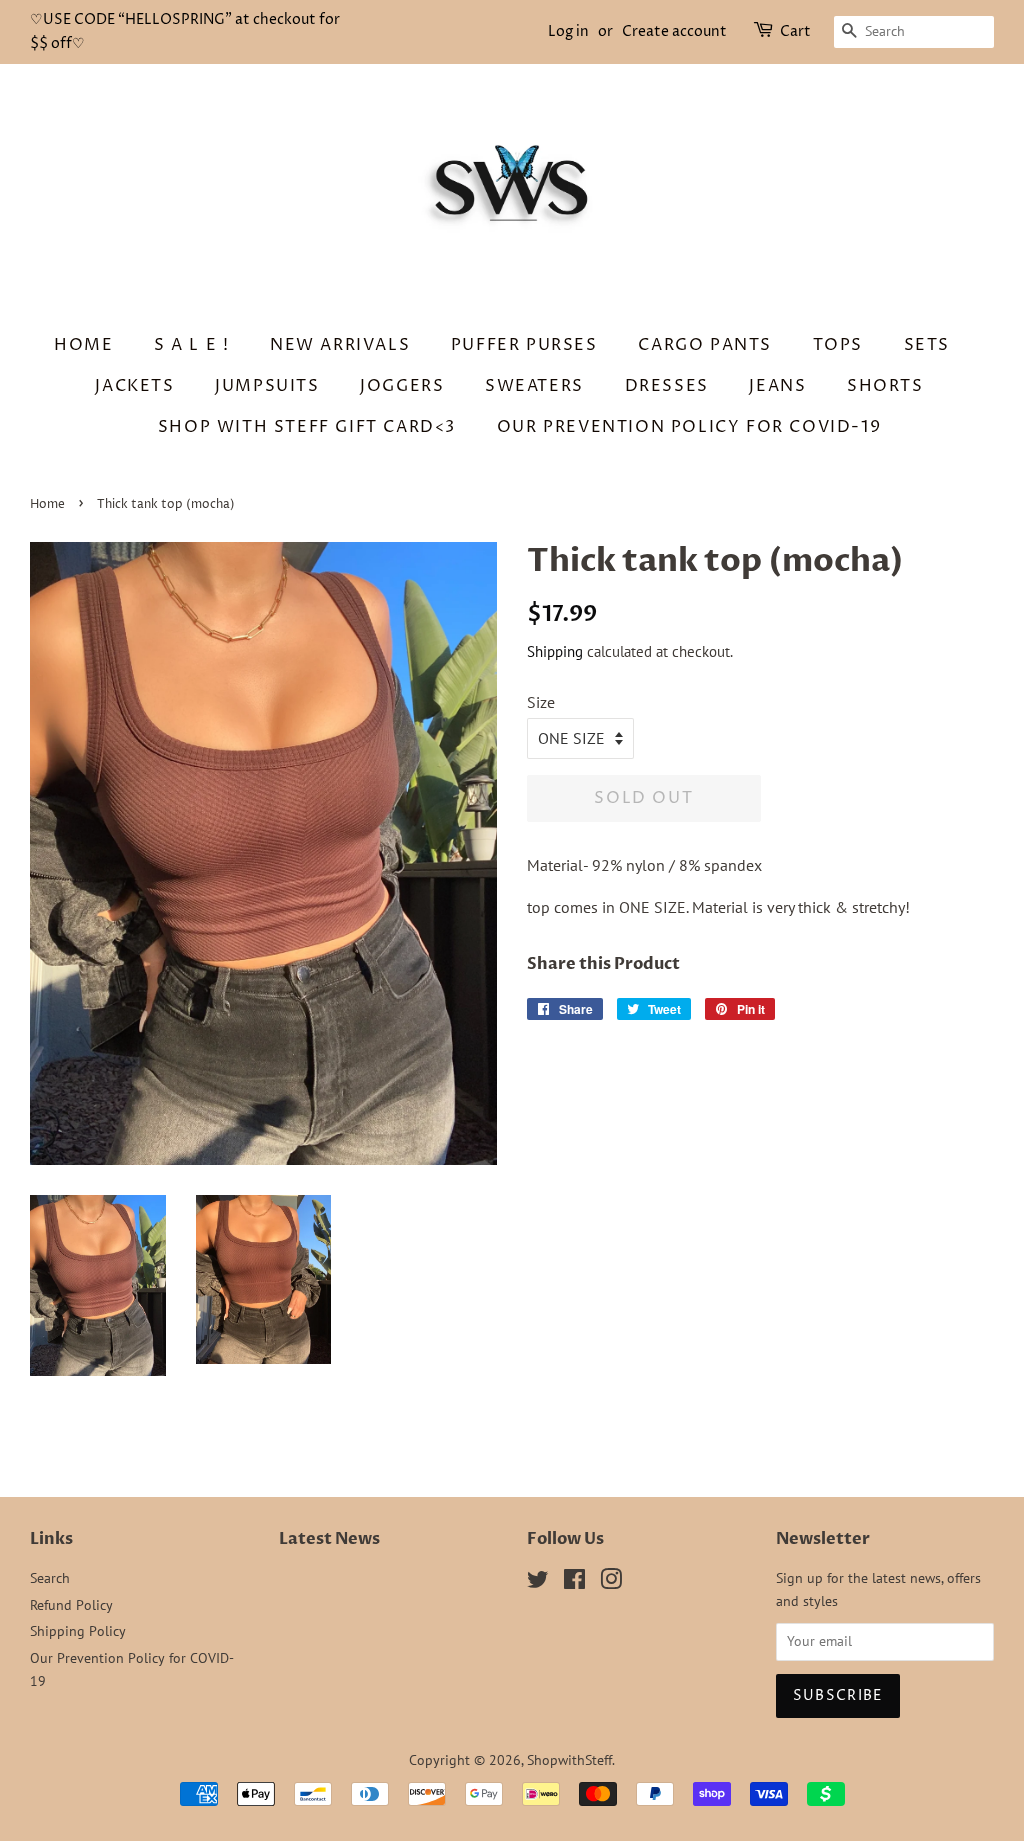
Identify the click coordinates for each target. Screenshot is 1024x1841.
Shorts (885, 386)
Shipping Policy (78, 1631)
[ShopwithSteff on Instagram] (611, 1583)
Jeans (777, 386)
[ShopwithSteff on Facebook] (574, 1583)
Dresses (667, 386)
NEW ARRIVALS (340, 345)
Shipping (555, 651)
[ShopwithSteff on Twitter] (538, 1583)
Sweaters (534, 386)
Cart (795, 31)
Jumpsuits (267, 386)
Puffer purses (524, 345)
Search (50, 1578)
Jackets (134, 386)
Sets (927, 345)
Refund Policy (71, 1605)
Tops (838, 345)
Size (541, 702)
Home (83, 345)
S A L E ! (191, 345)
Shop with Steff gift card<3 (307, 427)
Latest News (329, 1539)
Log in (568, 31)
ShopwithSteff (569, 1760)
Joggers (402, 386)
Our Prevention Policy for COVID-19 (689, 427)
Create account (674, 31)
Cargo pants (705, 345)
